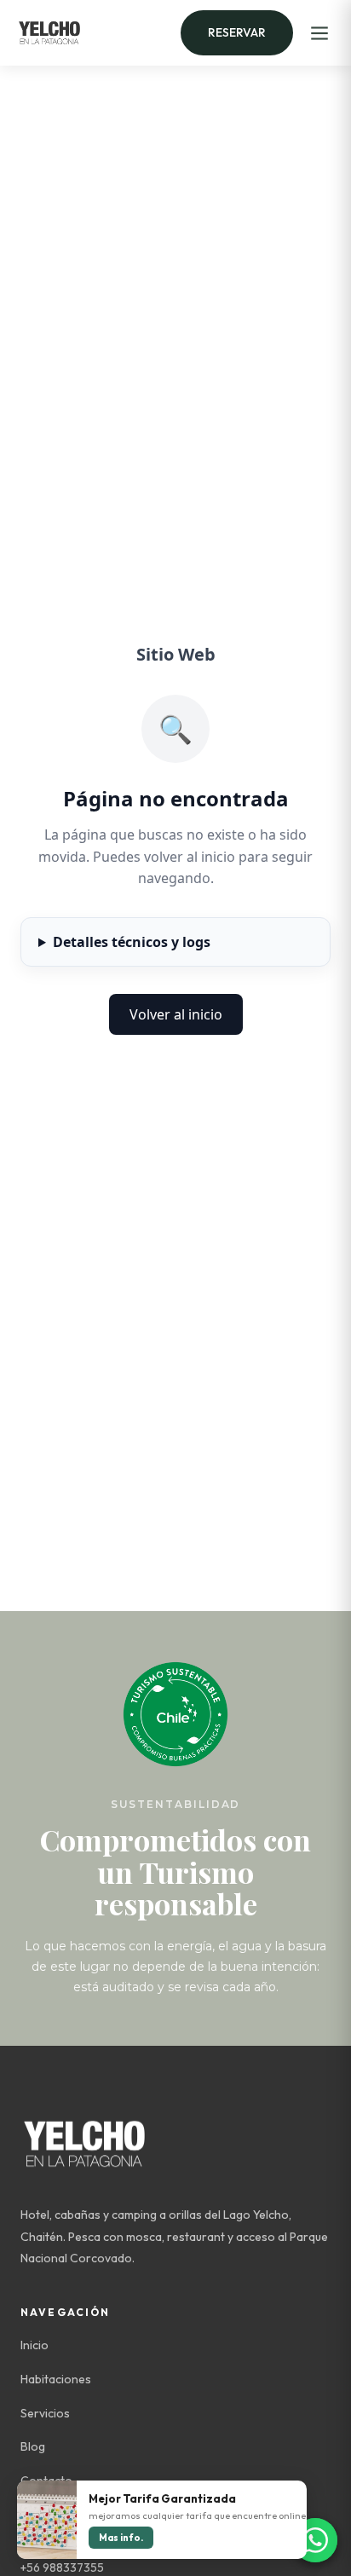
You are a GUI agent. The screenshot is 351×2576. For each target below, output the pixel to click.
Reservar (237, 32)
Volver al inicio (176, 1014)
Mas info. (121, 2538)
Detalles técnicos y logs (132, 942)
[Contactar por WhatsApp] (315, 2540)
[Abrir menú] (319, 33)
